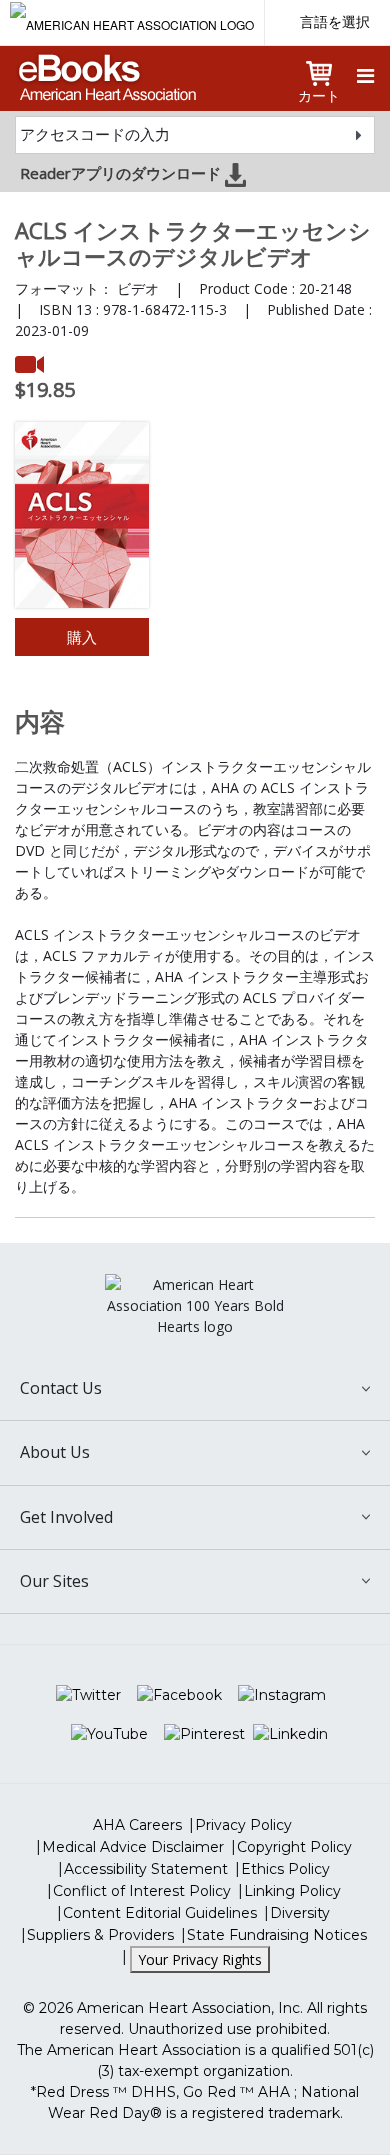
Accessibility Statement (146, 1869)
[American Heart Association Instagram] (282, 1695)
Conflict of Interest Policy (142, 1891)
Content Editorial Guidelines (160, 1913)
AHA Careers (137, 1825)
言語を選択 (335, 21)
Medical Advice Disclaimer (133, 1847)
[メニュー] (365, 76)
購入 (82, 637)
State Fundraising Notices (277, 1935)
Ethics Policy (285, 1869)
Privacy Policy (243, 1825)
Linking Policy (292, 1891)
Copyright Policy (294, 1847)
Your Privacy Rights (200, 1959)
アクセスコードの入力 (95, 134)
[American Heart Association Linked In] (290, 1734)
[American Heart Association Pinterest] (204, 1734)
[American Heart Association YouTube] (109, 1734)
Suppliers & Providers (100, 1935)
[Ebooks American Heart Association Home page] (105, 71)
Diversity (300, 1913)
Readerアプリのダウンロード (122, 173)
